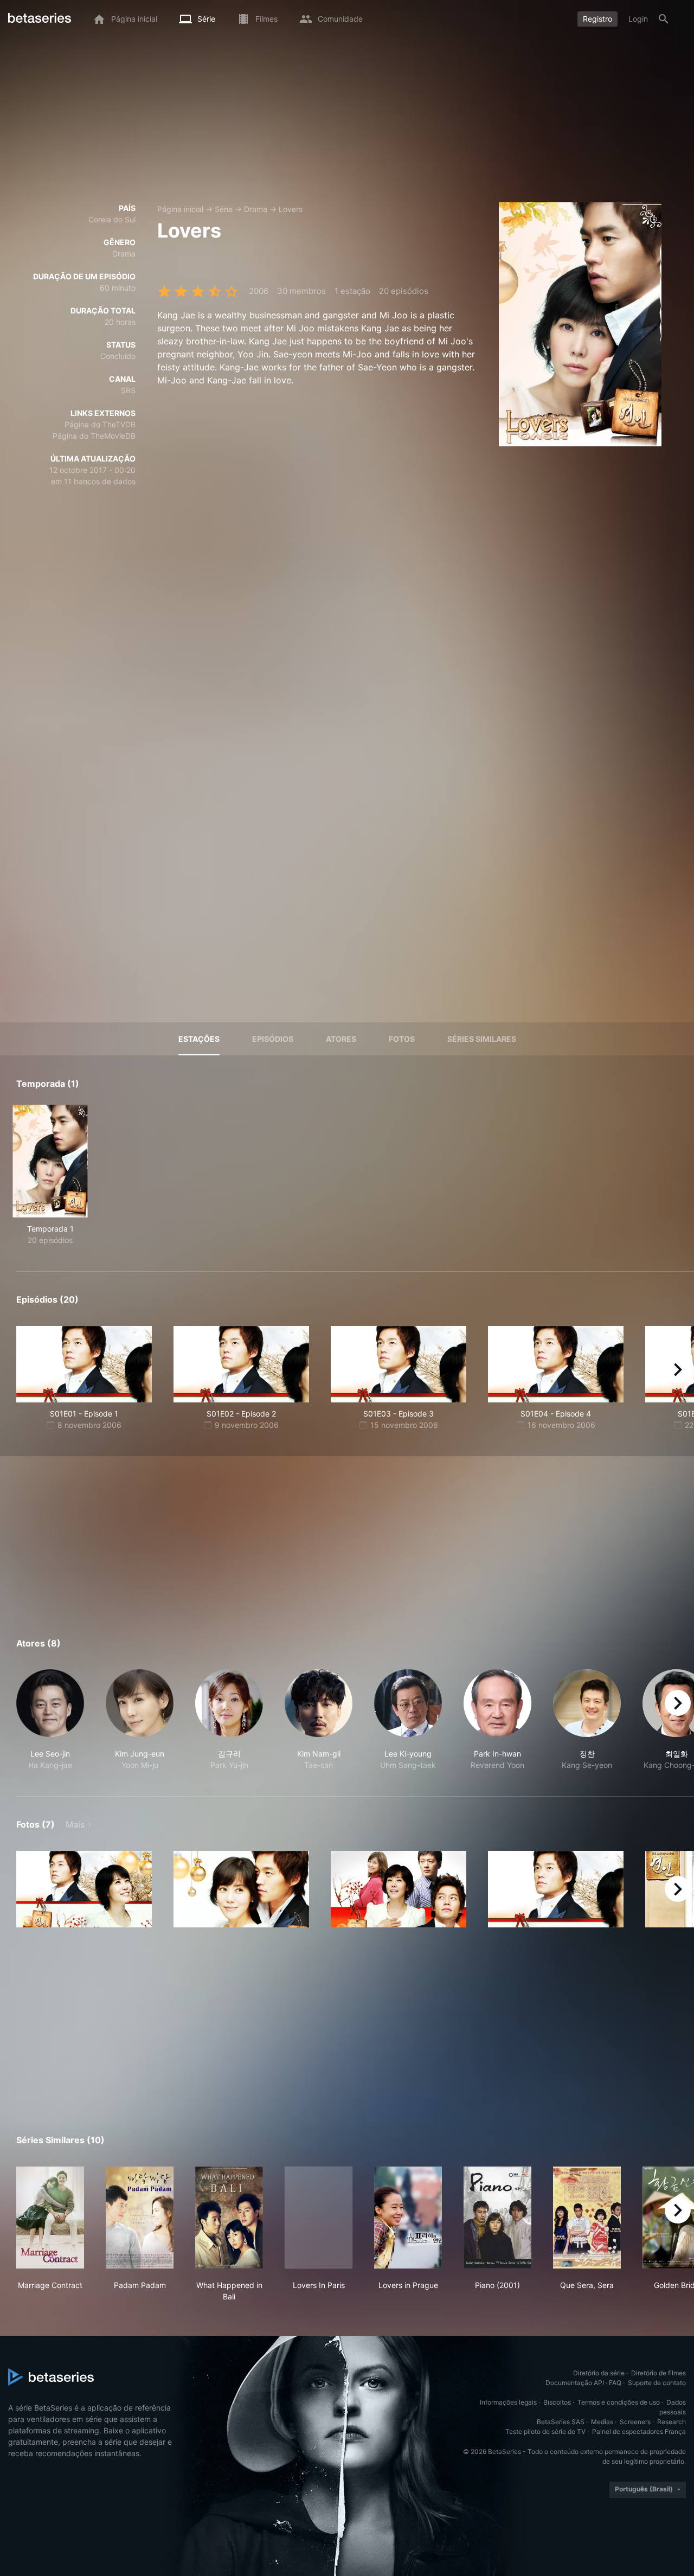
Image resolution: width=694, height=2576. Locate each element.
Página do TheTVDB (100, 424)
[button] (50, 1720)
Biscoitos (557, 2402)
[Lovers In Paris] (319, 2218)
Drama (256, 209)
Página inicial (180, 209)
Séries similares (482, 1039)
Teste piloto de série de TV (545, 2431)
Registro (597, 19)
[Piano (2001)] (497, 2218)
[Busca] (664, 19)
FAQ (615, 2383)
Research (671, 2422)
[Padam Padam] (140, 2218)
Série (224, 209)
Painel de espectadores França (639, 2431)
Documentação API (575, 2383)
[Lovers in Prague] (408, 2218)
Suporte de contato (657, 2383)
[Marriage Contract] (50, 2218)
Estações (199, 1039)
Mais (75, 1824)
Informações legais (508, 2402)
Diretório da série (599, 2373)
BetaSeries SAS (561, 2422)
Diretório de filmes (658, 2373)
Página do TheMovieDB (94, 436)
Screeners (635, 2422)
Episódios (273, 1039)
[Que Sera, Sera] (587, 2218)
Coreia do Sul (112, 219)
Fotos (402, 1039)
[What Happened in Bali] (229, 2218)
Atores (341, 1039)
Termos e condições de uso (619, 2402)
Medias (602, 2422)
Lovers (291, 209)
